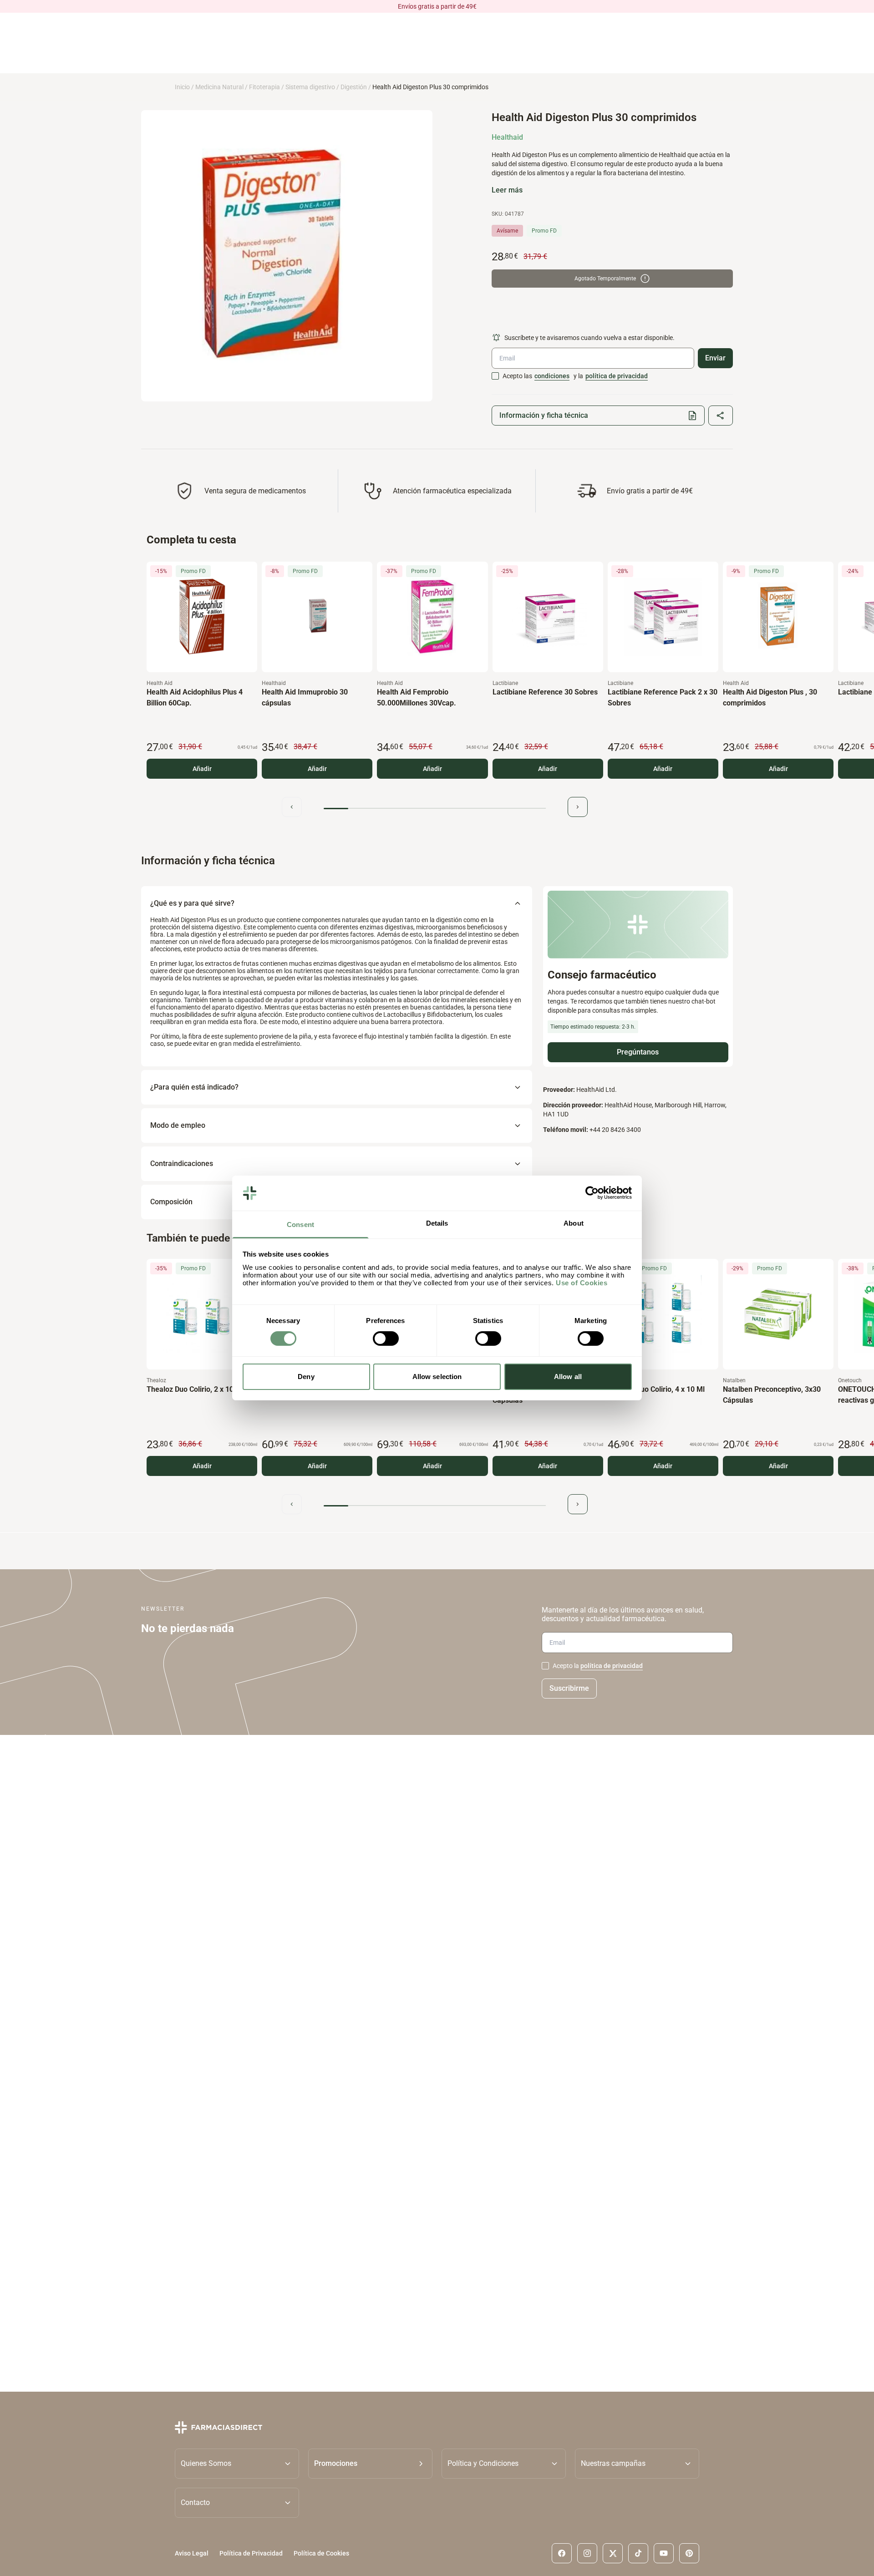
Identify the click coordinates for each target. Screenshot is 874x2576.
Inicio (182, 87)
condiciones (552, 376)
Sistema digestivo (310, 87)
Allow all (568, 1377)
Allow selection (437, 1377)
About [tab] (574, 1223)
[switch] (386, 1339)
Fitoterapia (264, 87)
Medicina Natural (219, 87)
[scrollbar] (435, 809)
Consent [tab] (300, 1225)
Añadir (202, 769)
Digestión (354, 87)
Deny (306, 1377)
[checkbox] (495, 376)
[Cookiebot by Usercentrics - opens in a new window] (592, 1193)
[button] (370, 2464)
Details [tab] (437, 1223)
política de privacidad (617, 376)
